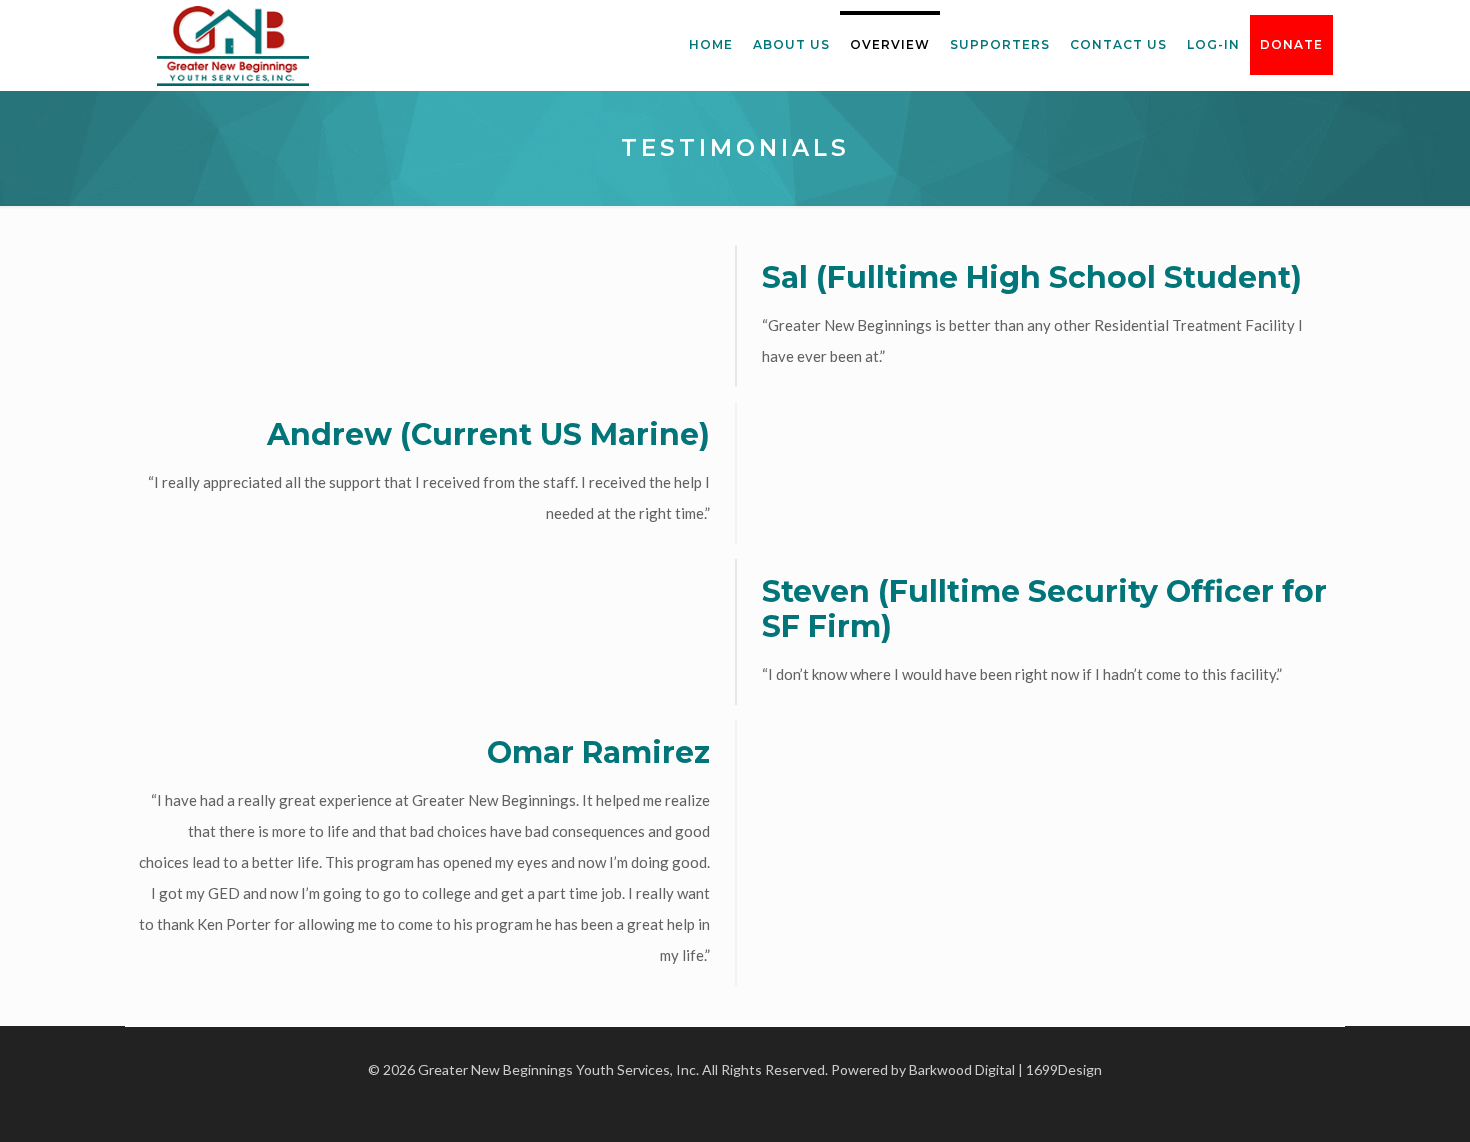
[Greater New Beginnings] (233, 45)
